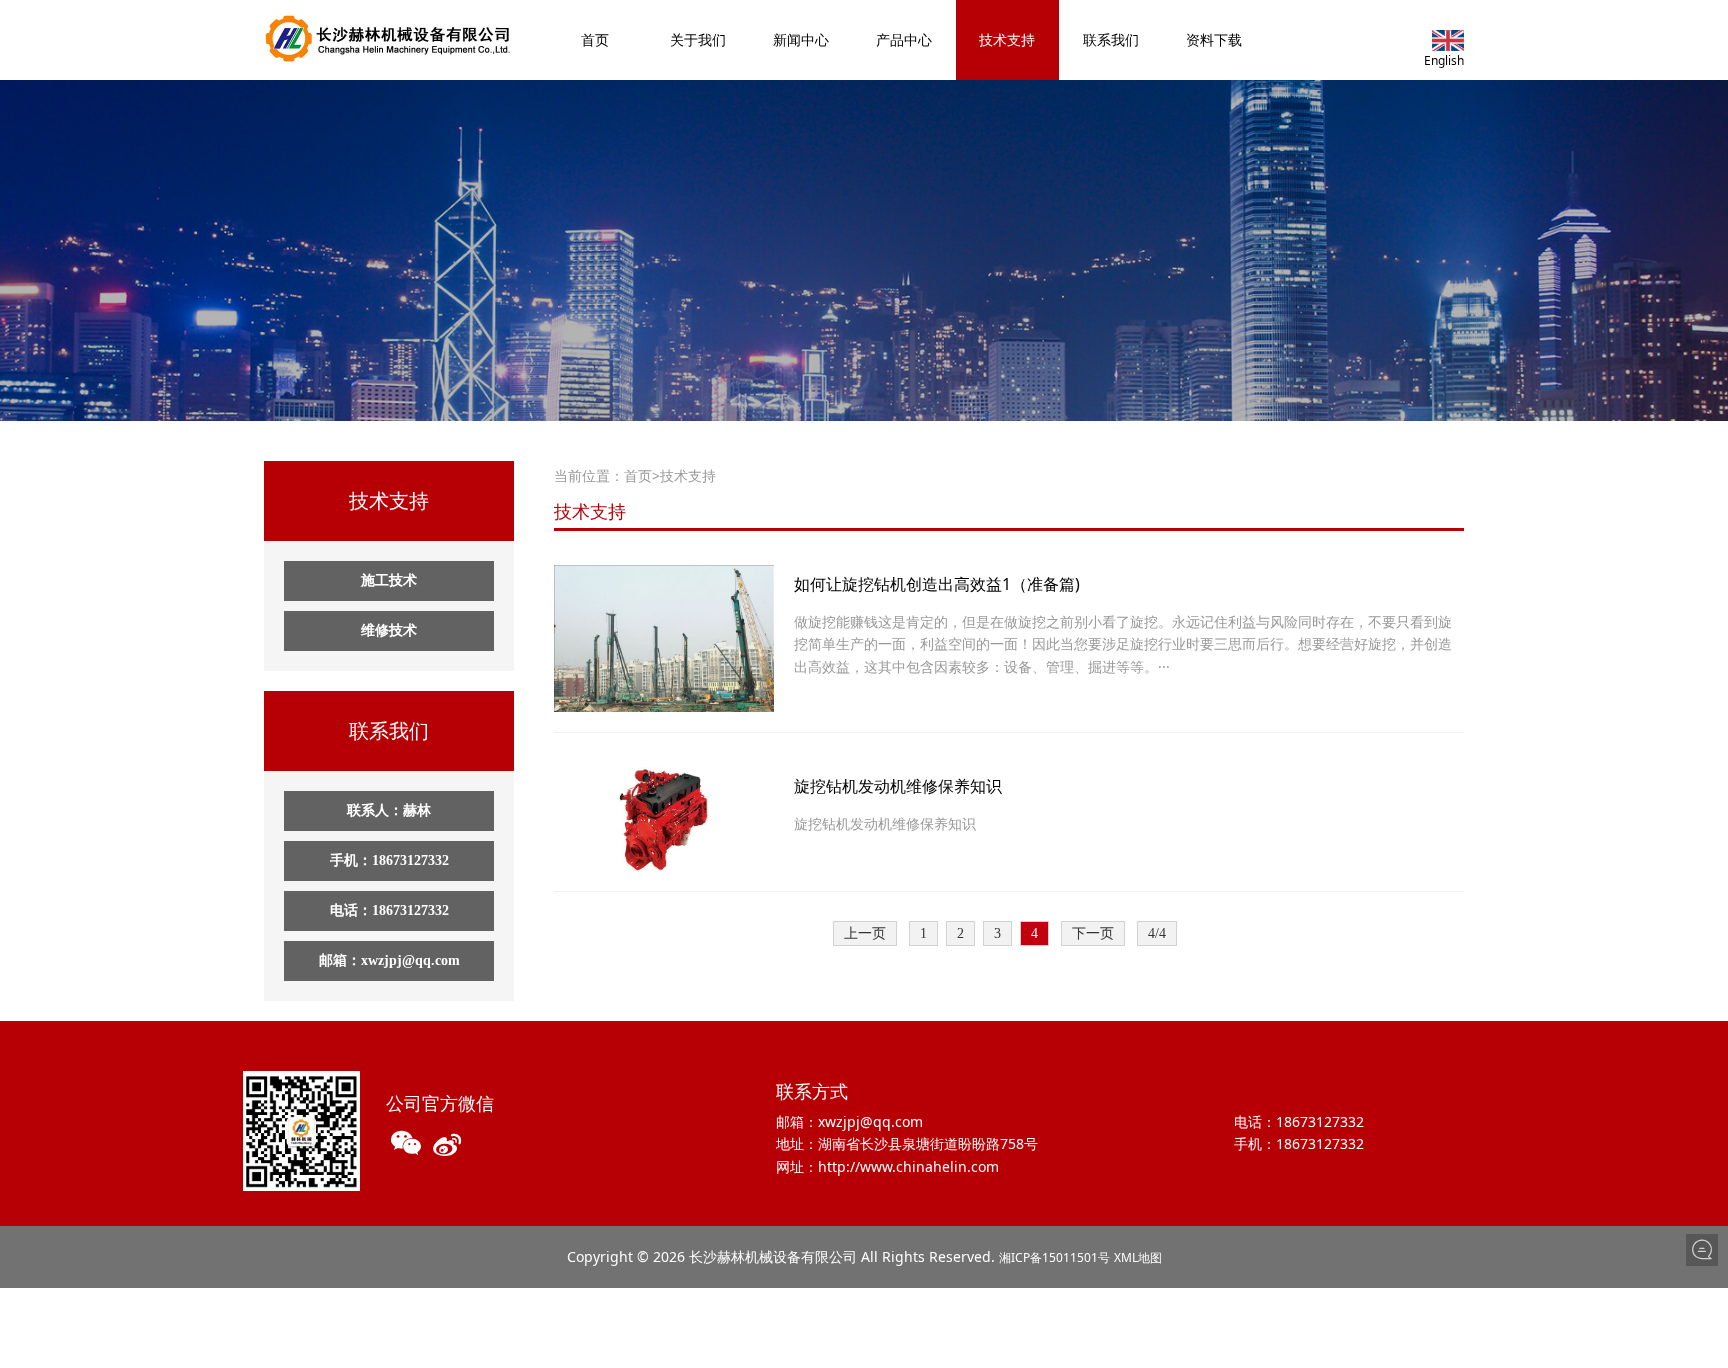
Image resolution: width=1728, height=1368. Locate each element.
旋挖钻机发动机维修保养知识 (898, 786)
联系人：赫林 (389, 810)
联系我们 (1111, 39)
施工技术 (389, 580)
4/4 (1157, 933)
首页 (595, 39)
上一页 (865, 933)
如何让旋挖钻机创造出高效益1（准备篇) (937, 584)
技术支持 (1007, 39)
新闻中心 (801, 39)
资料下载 (1214, 39)
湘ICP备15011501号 (1054, 1257)
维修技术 (389, 630)
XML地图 (1138, 1257)
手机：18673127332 (389, 860)
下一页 (1093, 933)
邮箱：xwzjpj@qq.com (389, 960)
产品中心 (904, 39)
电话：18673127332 (389, 910)
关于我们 (698, 39)
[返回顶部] (1702, 1284)
